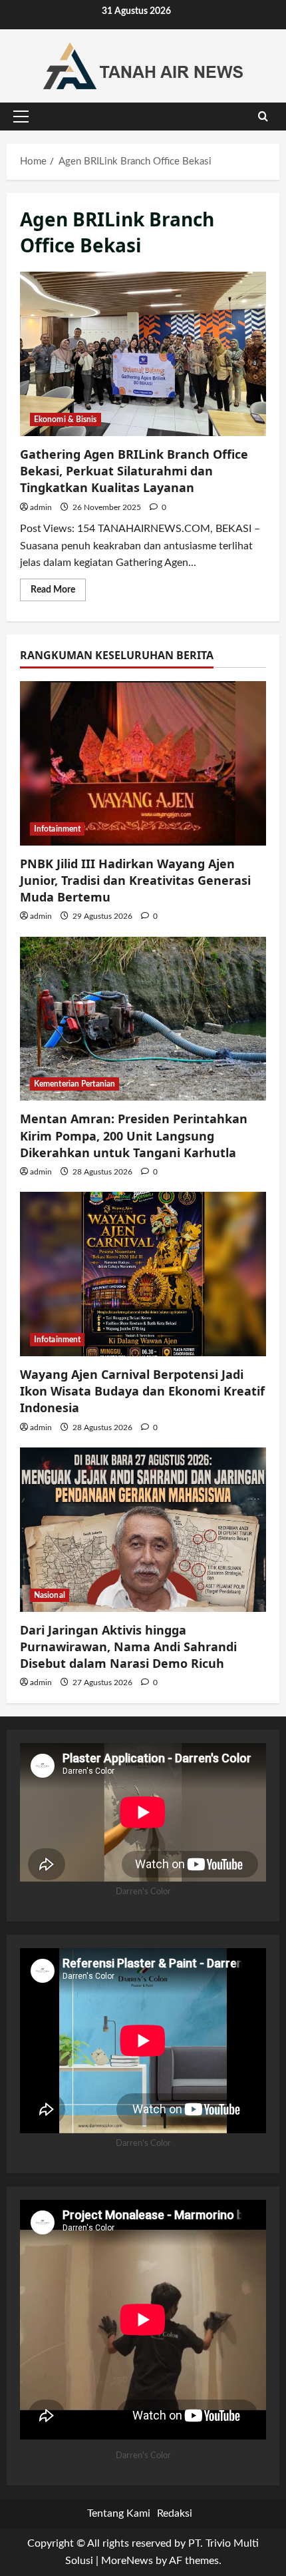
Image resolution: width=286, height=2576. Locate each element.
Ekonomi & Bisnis (66, 419)
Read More (58, 593)
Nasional (50, 1595)
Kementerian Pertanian (74, 1084)
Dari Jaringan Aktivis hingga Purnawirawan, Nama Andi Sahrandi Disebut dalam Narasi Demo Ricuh (128, 1647)
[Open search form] (263, 117)
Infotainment (57, 829)
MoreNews (127, 2561)
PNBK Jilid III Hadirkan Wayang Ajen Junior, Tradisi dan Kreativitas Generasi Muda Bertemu (135, 880)
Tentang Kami (119, 2513)
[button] (21, 117)
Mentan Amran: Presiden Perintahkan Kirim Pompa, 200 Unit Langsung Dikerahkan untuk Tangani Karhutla (134, 1135)
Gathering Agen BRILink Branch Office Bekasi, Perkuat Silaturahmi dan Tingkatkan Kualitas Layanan (143, 354)
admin (41, 507)
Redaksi (175, 2513)
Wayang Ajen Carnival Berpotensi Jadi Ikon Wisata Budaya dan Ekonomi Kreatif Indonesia (142, 1391)
